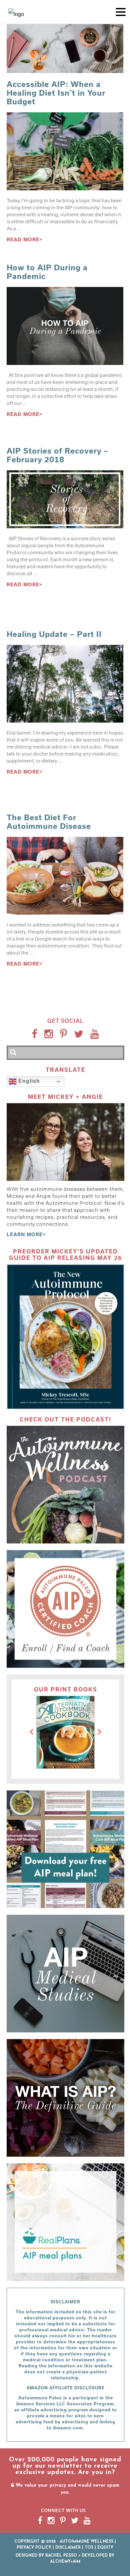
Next (100, 1732)
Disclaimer (68, 2548)
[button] (121, 11)
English (28, 1081)
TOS (89, 2548)
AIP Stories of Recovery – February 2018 (57, 455)
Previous (31, 1732)
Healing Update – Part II (54, 634)
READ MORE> (25, 239)
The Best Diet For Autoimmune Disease (49, 822)
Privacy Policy (34, 2548)
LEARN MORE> (26, 1234)
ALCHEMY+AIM (65, 2562)
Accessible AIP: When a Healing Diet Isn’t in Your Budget (56, 93)
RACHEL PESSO (61, 2556)
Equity (105, 2548)
